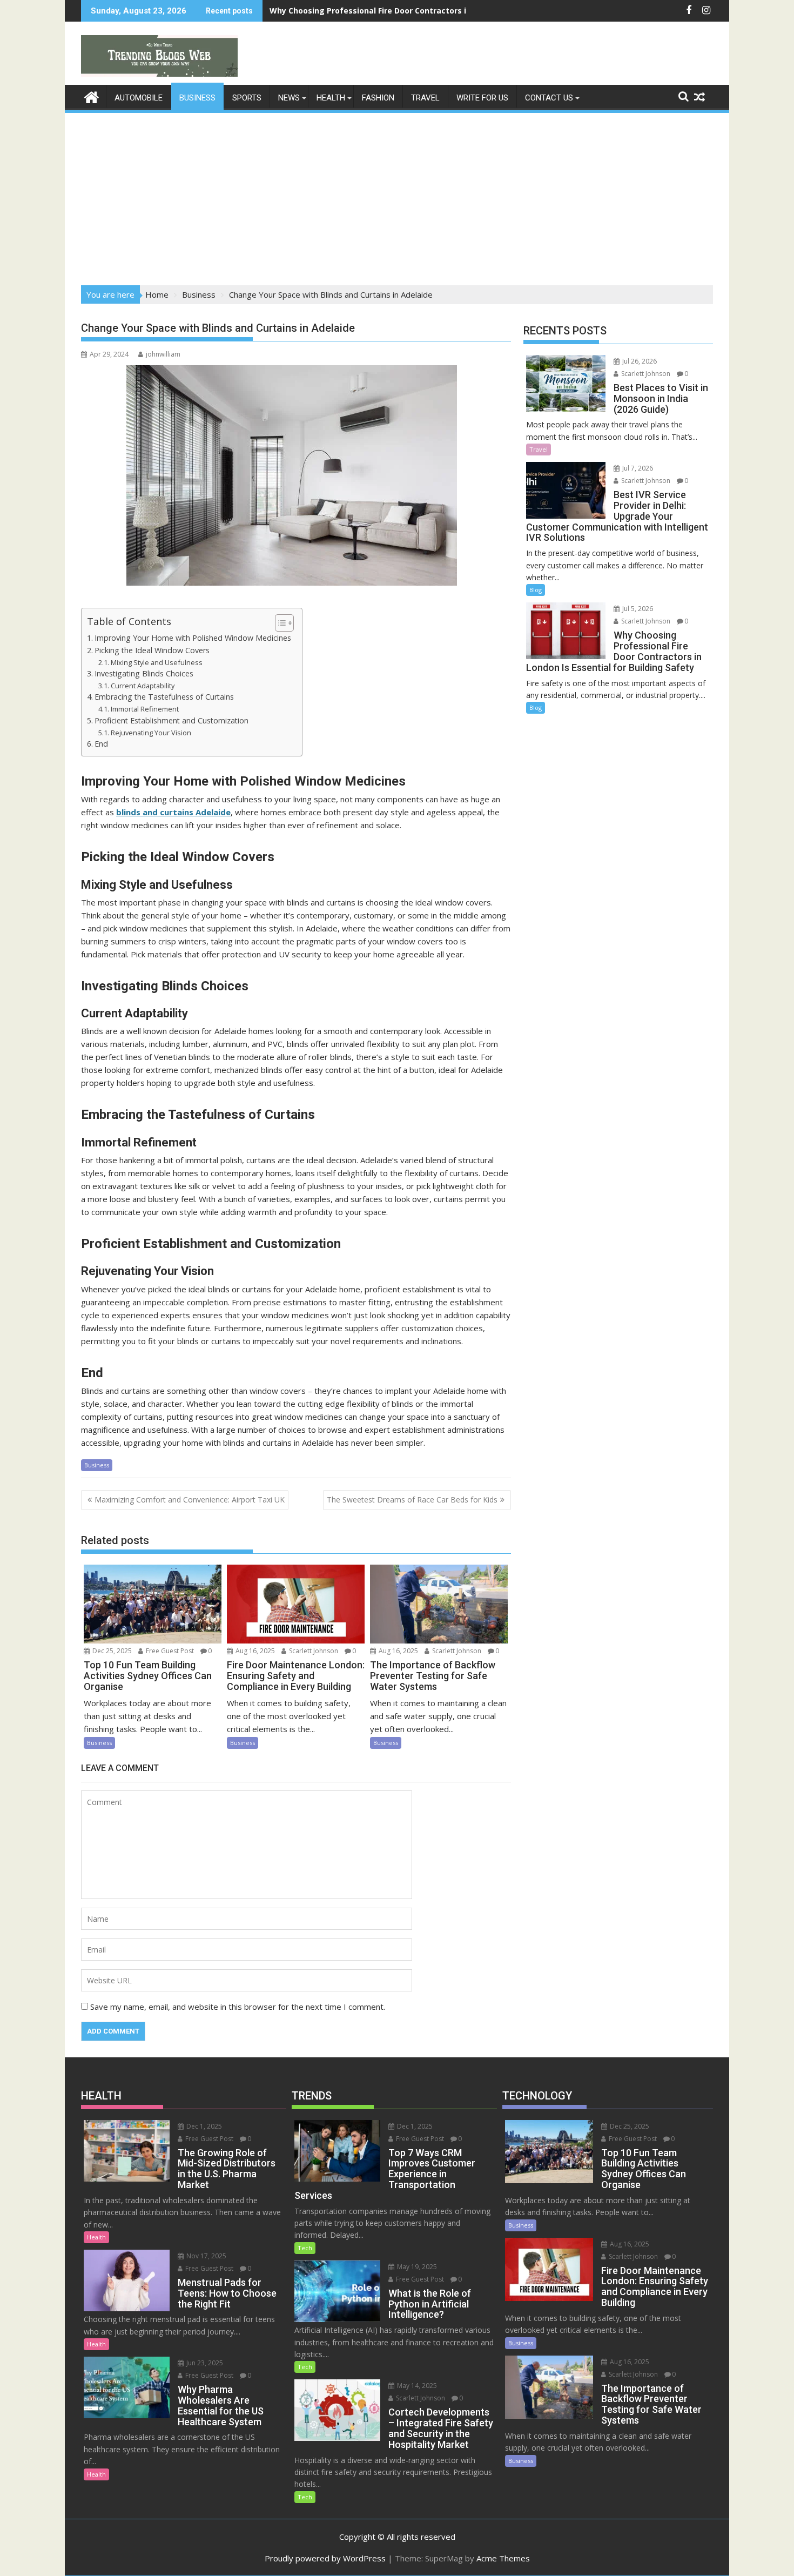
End (101, 744)
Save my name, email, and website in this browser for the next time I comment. (238, 2007)
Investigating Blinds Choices (144, 673)
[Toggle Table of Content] (279, 623)
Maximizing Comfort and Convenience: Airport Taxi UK (190, 1500)
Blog (536, 590)
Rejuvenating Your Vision (151, 733)
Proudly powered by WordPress (325, 2558)
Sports (247, 98)
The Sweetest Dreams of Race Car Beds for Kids (412, 1500)
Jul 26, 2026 (639, 361)
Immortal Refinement (145, 709)
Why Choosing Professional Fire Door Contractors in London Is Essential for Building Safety (447, 11)
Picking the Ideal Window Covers (152, 650)
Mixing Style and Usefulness (157, 662)
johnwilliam (163, 354)
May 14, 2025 (416, 2386)
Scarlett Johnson (313, 1651)
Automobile (139, 98)
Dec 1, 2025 (203, 2126)
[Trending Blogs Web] (92, 96)
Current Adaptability (143, 686)
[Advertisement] (397, 196)
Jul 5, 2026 (637, 609)
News (289, 98)
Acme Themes (503, 2558)
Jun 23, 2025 (204, 2363)
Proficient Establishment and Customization (171, 720)
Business (197, 98)
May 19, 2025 (416, 2267)
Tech (305, 2248)
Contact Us (549, 98)
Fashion (378, 98)
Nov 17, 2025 (206, 2256)
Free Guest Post (169, 1651)
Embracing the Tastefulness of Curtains (164, 697)
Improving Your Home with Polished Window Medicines (193, 638)
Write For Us (482, 98)
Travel (425, 98)
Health (331, 98)
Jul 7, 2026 (637, 468)
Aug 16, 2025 (254, 1651)
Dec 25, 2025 (111, 1651)
